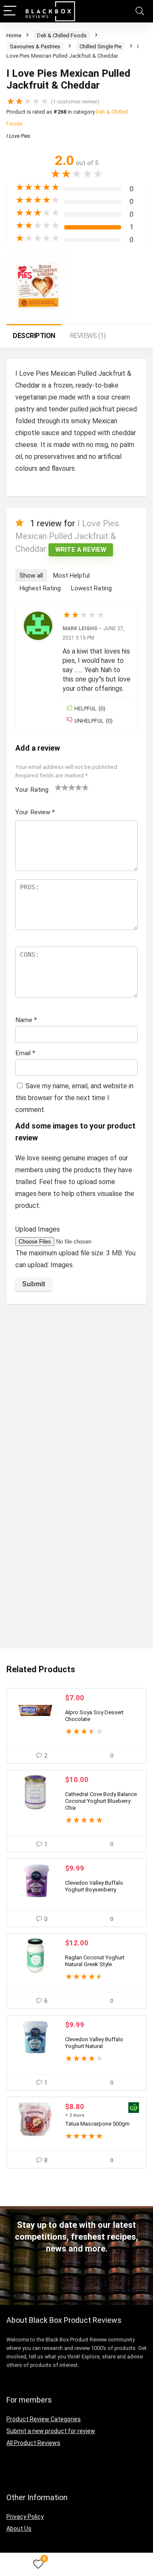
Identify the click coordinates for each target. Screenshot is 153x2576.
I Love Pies (18, 136)
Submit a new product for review (51, 2431)
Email (25, 1053)
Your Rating (32, 790)
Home (14, 35)
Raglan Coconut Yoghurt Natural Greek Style (95, 1961)
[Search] (140, 11)
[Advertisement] (76, 1391)
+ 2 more (75, 2115)
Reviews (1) (88, 336)
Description (34, 336)
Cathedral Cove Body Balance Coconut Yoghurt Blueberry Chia (101, 1801)
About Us (19, 2529)
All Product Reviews (33, 2443)
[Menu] (10, 11)
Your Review (35, 812)
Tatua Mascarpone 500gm (97, 2124)
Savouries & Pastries (35, 46)
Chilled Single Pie (101, 46)
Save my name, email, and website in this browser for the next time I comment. (74, 1098)
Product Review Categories (44, 2419)
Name (26, 1020)
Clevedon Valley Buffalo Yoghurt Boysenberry (94, 1886)
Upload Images (38, 1229)
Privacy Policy (25, 2517)
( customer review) (75, 102)
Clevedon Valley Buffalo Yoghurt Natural (94, 2043)
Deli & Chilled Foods (62, 35)
